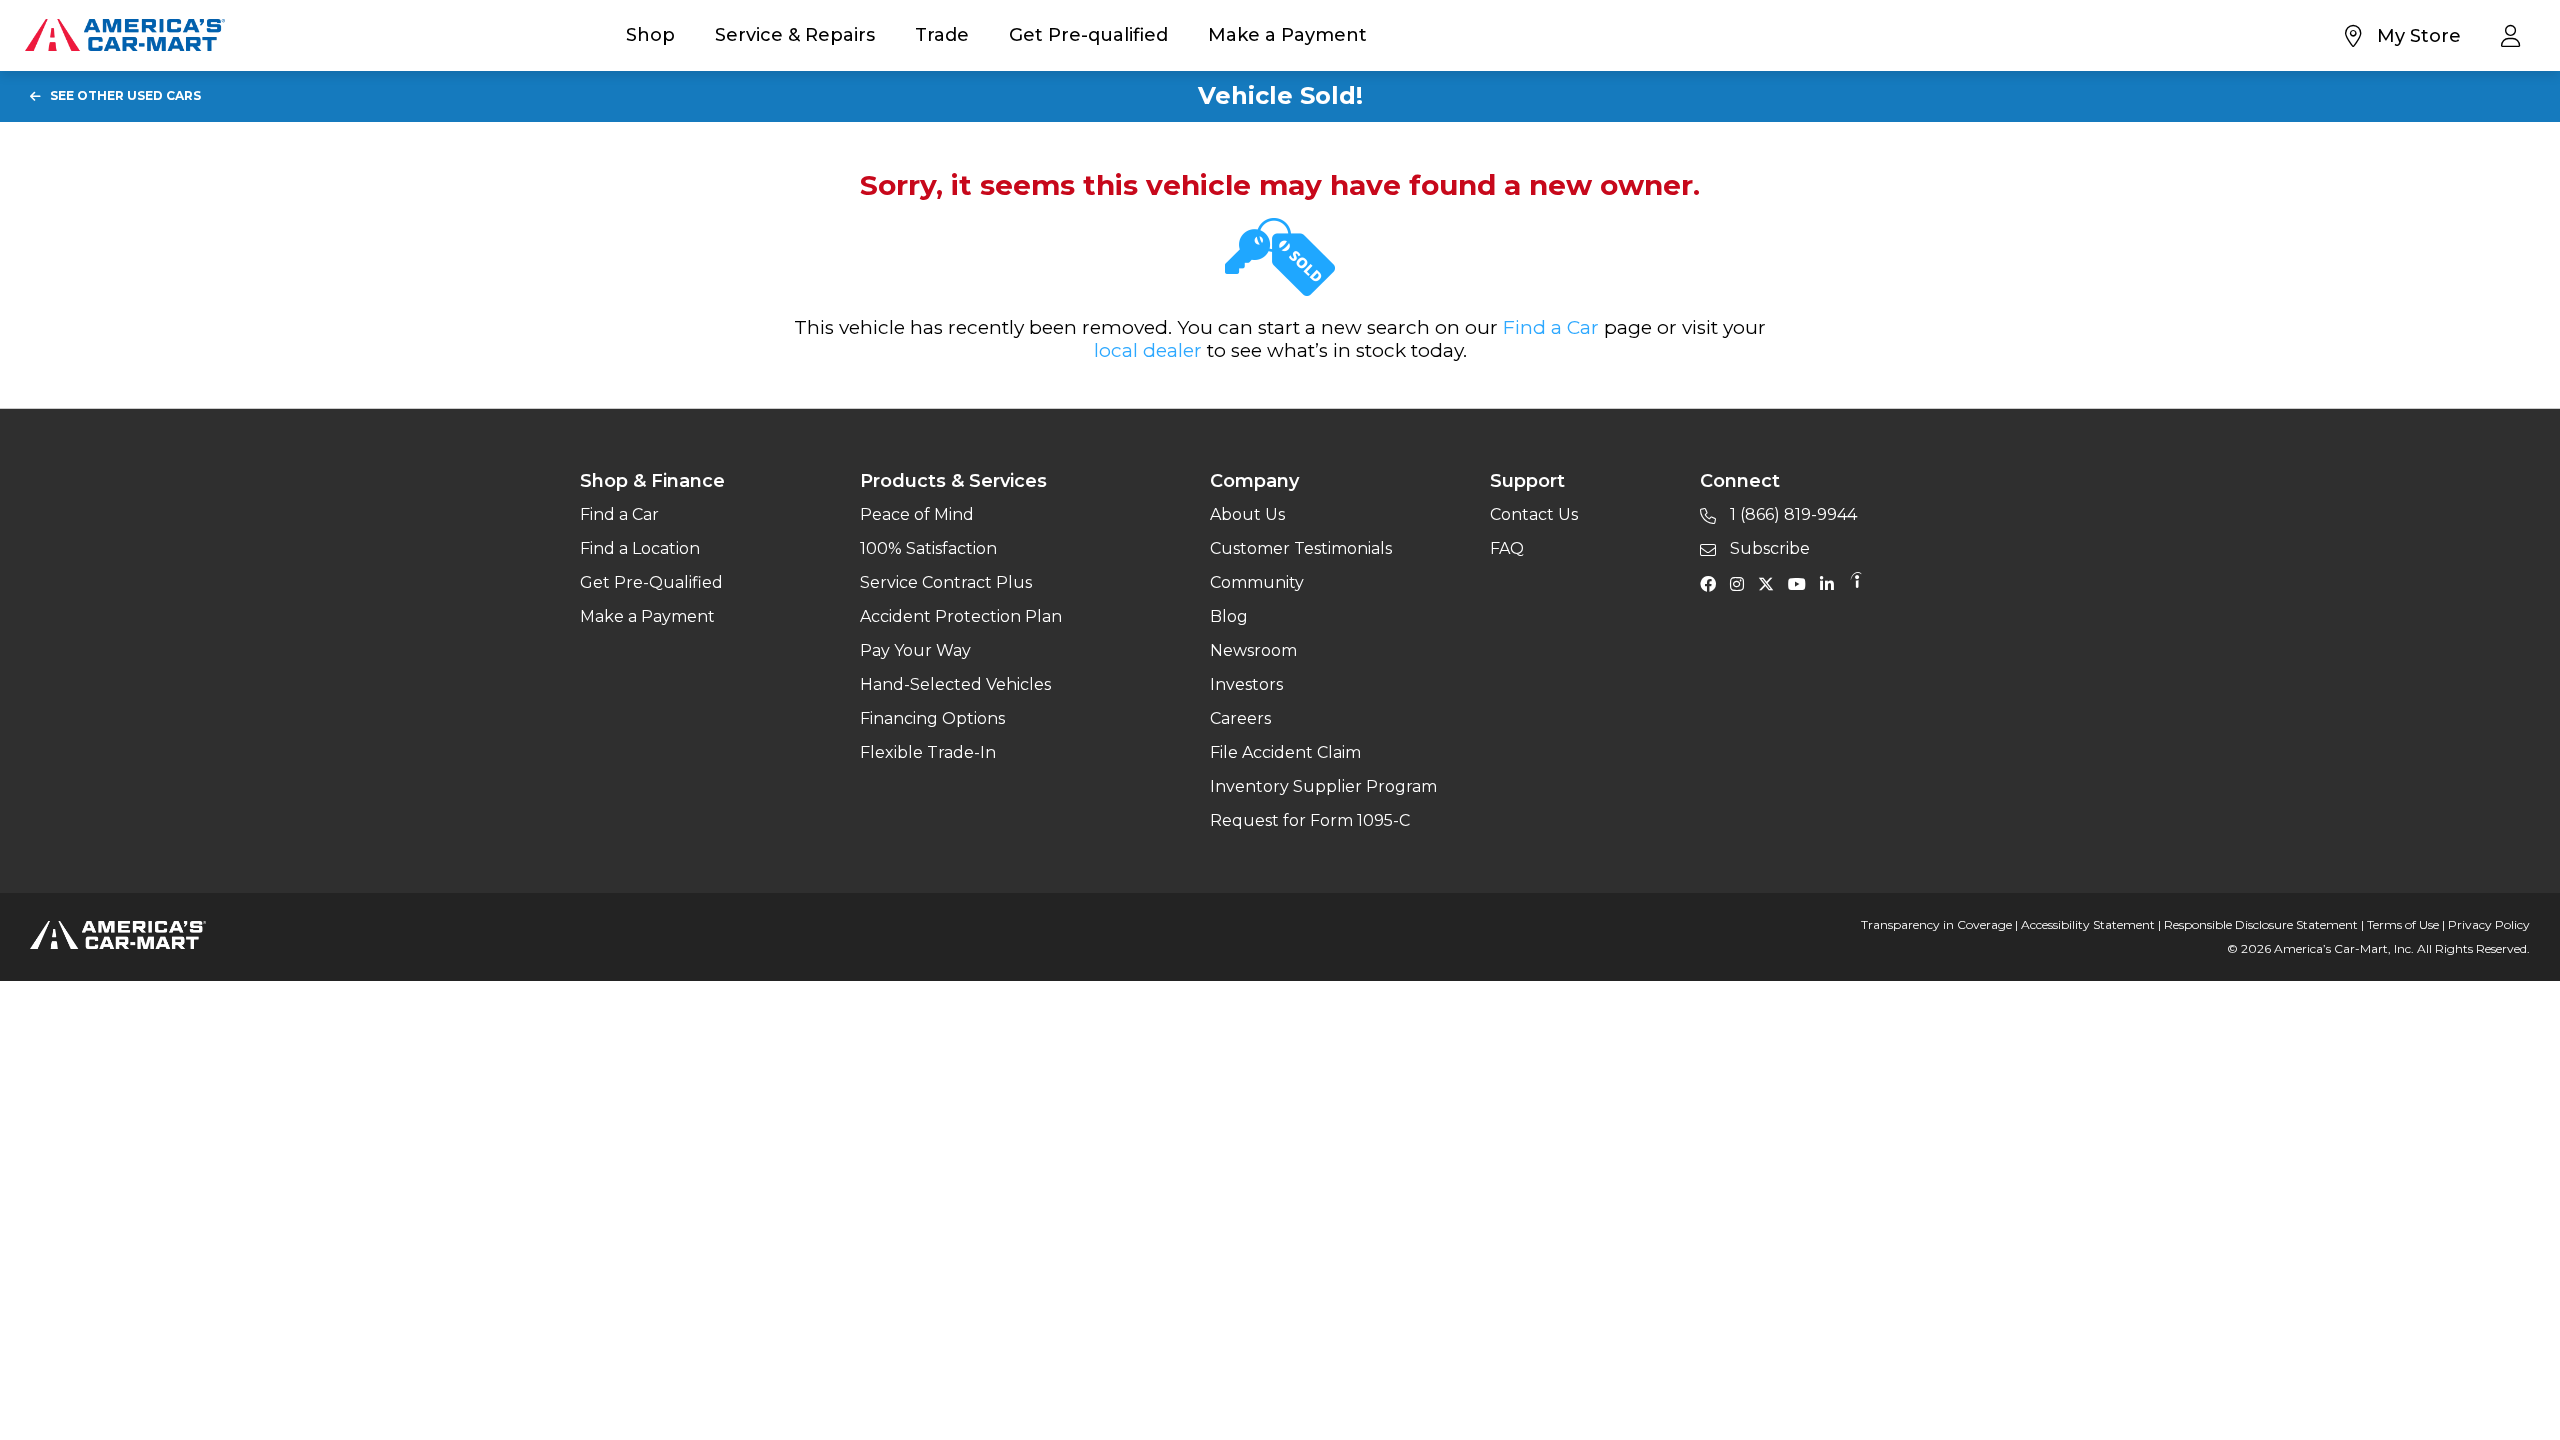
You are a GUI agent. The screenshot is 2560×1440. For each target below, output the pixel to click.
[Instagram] (1742, 583)
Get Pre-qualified (1088, 35)
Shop (650, 35)
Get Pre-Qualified (651, 582)
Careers (1240, 718)
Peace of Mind (917, 514)
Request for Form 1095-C (1310, 820)
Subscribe (1768, 548)
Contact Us (1534, 514)
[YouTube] (1802, 583)
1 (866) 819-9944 (1791, 514)
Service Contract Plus (946, 582)
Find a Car (1551, 327)
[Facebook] (1713, 583)
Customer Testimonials (1301, 548)
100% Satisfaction (928, 548)
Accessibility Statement (2088, 924)
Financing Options (932, 718)
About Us (1247, 514)
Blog (1229, 616)
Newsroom (1253, 650)
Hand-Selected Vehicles (955, 684)
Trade (942, 35)
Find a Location (640, 548)
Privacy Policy (2489, 924)
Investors (1246, 684)
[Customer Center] (2515, 35)
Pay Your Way (915, 650)
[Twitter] (1771, 583)
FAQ (1507, 548)
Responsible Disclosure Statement (2261, 924)
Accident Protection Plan (961, 616)
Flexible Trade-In (928, 752)
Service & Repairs (795, 35)
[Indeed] (1856, 583)
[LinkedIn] (1832, 583)
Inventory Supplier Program (1323, 786)
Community (1257, 582)
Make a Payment (1287, 35)
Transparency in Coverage (1936, 924)
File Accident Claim (1285, 752)
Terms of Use (2403, 924)
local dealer (1148, 350)
